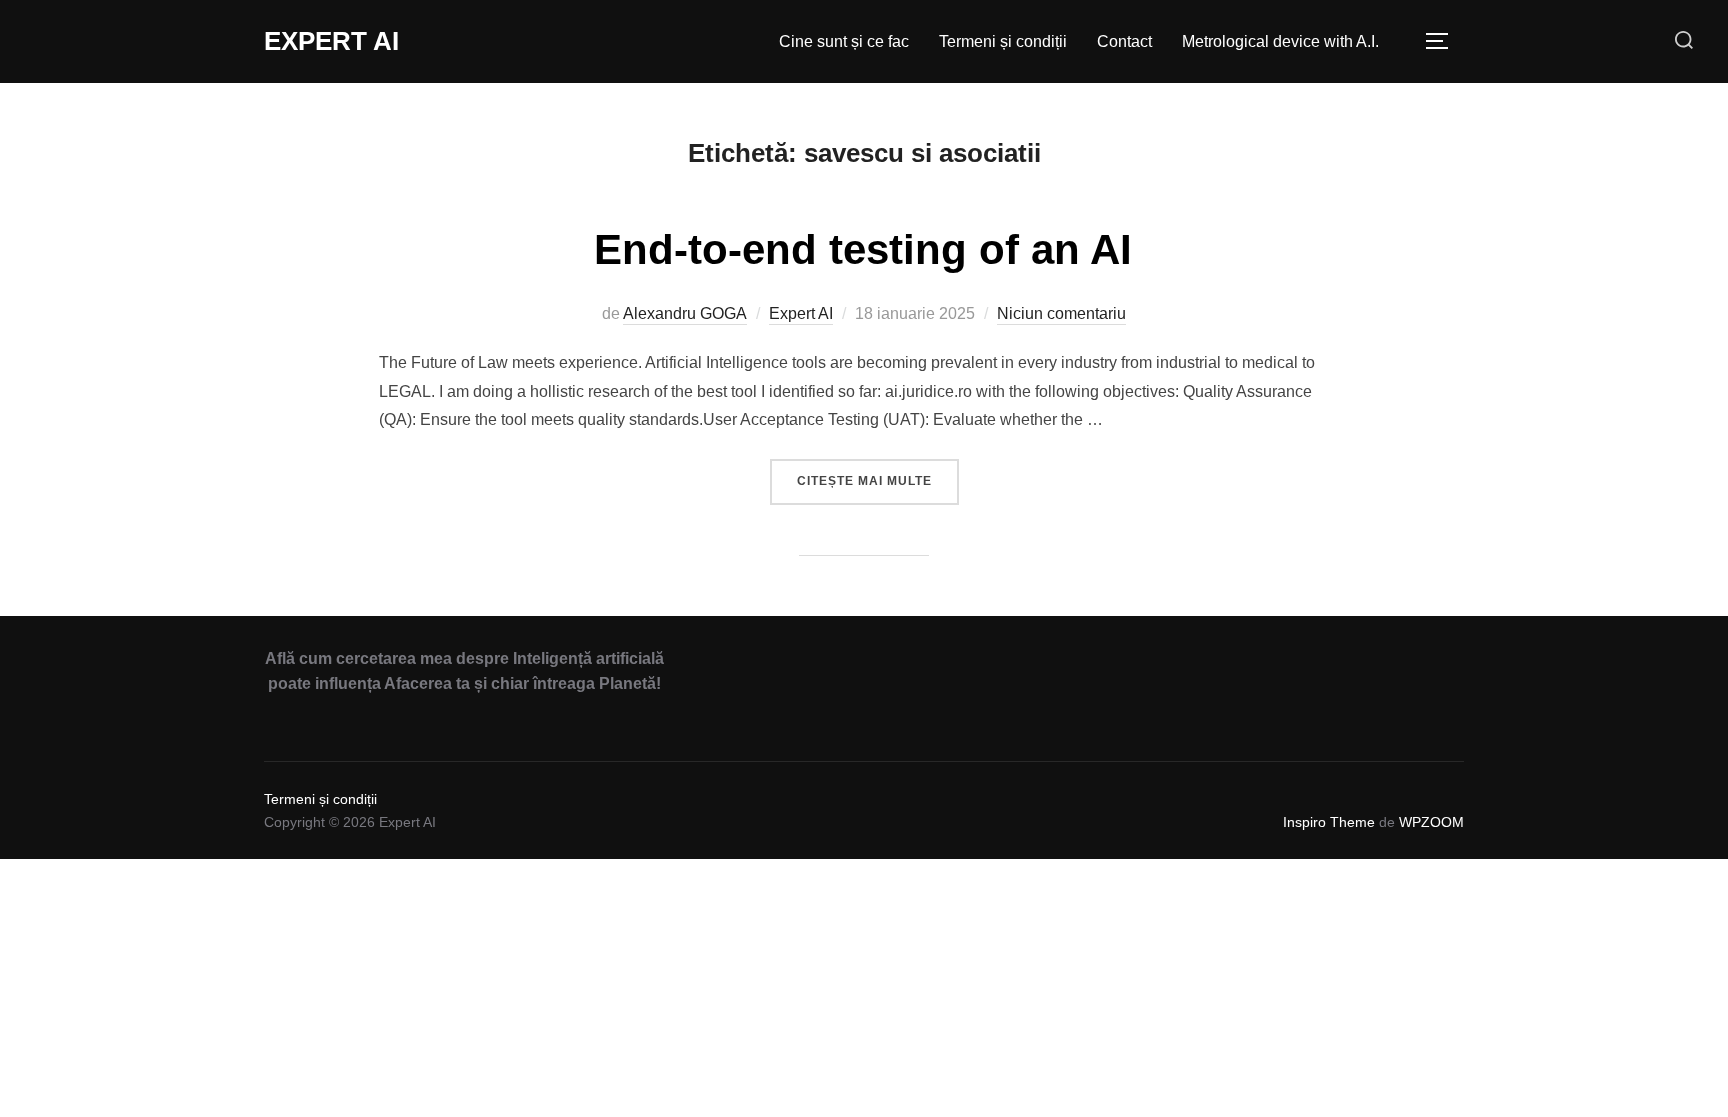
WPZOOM (1431, 822)
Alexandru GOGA (685, 313)
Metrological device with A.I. (1280, 41)
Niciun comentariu (1061, 313)
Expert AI (331, 41)
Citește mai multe (878, 480)
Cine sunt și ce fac (844, 41)
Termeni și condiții (1003, 41)
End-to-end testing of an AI (863, 249)
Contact (1124, 41)
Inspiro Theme (1329, 822)
